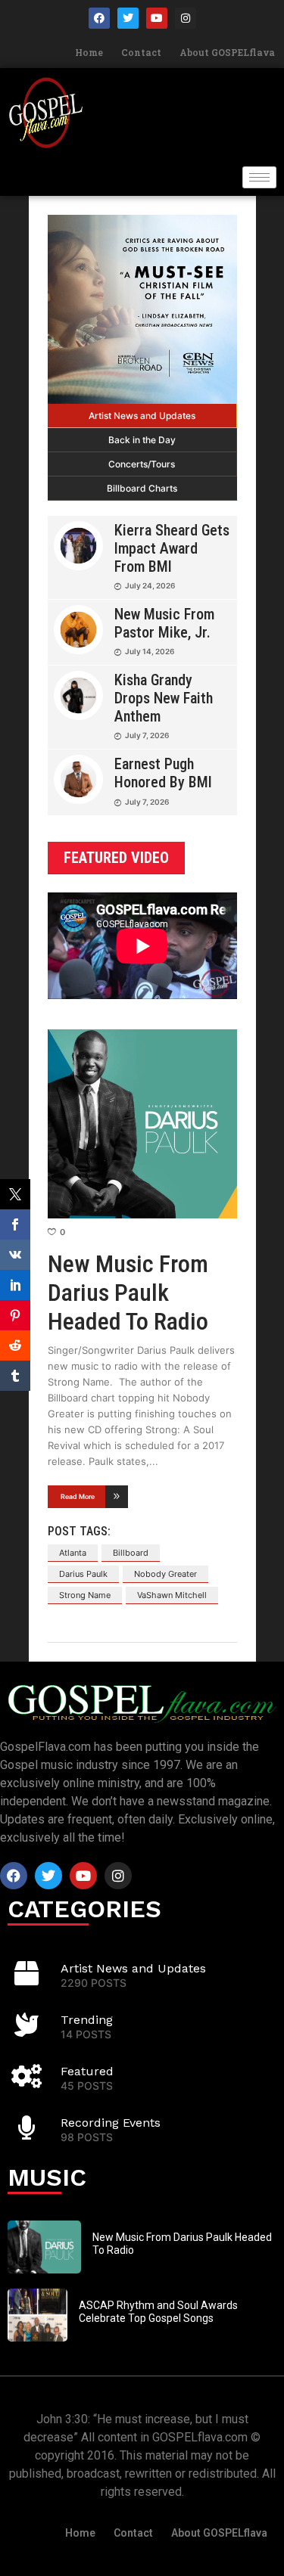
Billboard (131, 1553)
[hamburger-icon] (259, 177)
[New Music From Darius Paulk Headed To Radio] (142, 1124)
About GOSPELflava (227, 52)
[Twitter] (128, 18)
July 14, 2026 (150, 651)
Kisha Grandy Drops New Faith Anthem (164, 698)
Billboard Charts (142, 488)
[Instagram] (186, 18)
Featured (87, 2071)
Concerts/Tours (142, 464)
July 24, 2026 (150, 585)
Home (89, 52)
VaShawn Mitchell (172, 1595)
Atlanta (73, 1553)
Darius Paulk (83, 1574)
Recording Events (111, 2123)
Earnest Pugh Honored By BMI (163, 773)
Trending (87, 2020)
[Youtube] (157, 18)
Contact (141, 52)
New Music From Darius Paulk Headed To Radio (128, 1293)
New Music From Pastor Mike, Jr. (164, 623)
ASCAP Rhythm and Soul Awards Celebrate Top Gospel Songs (158, 2312)
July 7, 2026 (147, 735)
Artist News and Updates (142, 416)
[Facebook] (99, 18)
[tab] (142, 416)
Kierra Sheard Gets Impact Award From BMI (172, 548)
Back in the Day (142, 440)
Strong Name (85, 1595)
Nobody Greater (165, 1574)
